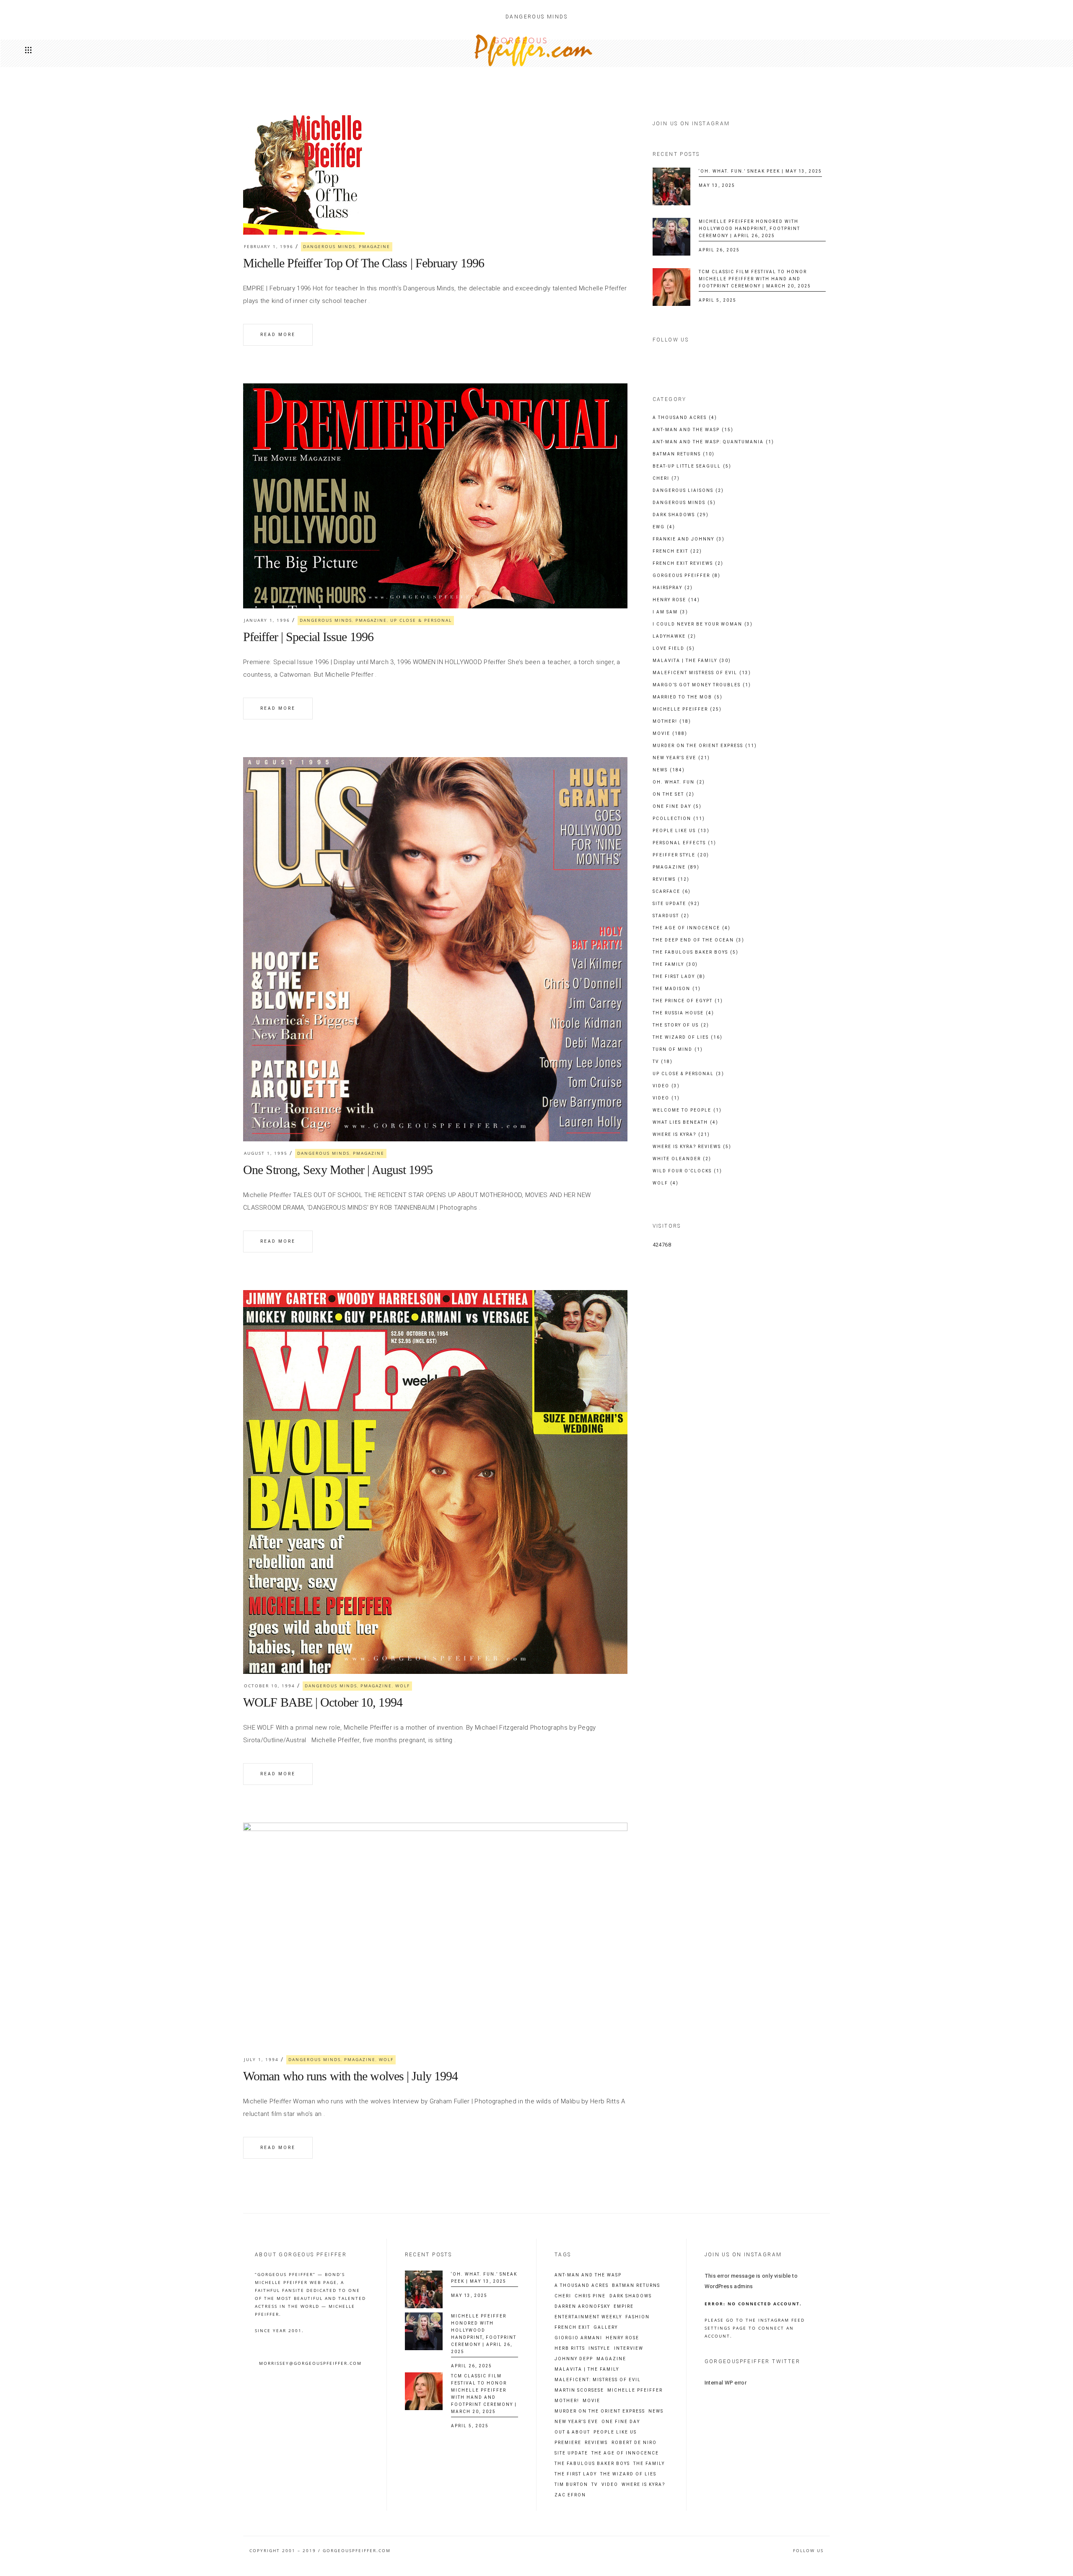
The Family (675, 964)
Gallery (606, 2328)
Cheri (666, 478)
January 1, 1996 (267, 620)
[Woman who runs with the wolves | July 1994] (435, 1935)
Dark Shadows (681, 515)
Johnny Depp (574, 2359)
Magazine (611, 2359)
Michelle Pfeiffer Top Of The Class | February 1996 (364, 263)
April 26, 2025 (719, 250)
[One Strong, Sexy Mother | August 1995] (435, 949)
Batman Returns (684, 454)
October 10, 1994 (270, 1686)
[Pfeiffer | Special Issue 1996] (435, 496)
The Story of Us (681, 1025)
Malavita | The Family (692, 661)
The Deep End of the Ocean (698, 940)
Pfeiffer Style (681, 855)
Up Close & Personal (421, 620)
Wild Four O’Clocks (687, 1171)
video (610, 2485)
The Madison (677, 989)
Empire (624, 2307)
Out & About (572, 2432)
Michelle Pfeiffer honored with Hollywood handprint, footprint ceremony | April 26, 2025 (749, 229)
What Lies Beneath (686, 1122)
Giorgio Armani (578, 2338)
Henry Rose (676, 600)
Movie (670, 733)
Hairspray (673, 588)
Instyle (599, 2348)
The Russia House (683, 1013)
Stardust (671, 916)
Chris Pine (590, 2296)
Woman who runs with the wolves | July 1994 (350, 2076)
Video (666, 1086)
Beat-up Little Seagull (692, 466)
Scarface (672, 891)
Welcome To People (687, 1110)
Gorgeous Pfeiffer (687, 575)
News (669, 770)
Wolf (403, 1686)
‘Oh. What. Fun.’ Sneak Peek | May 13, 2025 (760, 171)
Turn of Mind (678, 1049)
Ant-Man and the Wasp (693, 430)
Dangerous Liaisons (688, 490)
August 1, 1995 (266, 1153)
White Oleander (682, 1159)
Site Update (676, 904)
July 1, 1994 (261, 2059)
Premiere (568, 2443)
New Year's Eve (681, 758)
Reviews (671, 879)
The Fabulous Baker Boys (696, 952)
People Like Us (681, 831)
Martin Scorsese (579, 2390)
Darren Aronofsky (582, 2307)
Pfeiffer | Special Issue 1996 (308, 637)
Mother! (672, 721)
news (656, 2411)
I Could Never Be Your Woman (703, 624)
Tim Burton (571, 2485)
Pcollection (679, 819)
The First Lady (679, 976)
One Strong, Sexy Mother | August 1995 (338, 1170)
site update (571, 2453)
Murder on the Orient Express (705, 746)
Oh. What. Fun (679, 782)
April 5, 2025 (718, 300)
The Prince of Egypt (688, 1001)
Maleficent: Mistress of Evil (598, 2380)
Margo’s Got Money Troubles (702, 685)
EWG (664, 527)
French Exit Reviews (688, 563)
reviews (596, 2443)
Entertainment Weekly (588, 2317)
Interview (629, 2348)
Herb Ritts (570, 2348)
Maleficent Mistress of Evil (702, 673)
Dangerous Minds (329, 246)
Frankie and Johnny (689, 539)
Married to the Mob (688, 697)
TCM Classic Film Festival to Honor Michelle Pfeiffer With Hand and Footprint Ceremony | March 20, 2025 (755, 279)
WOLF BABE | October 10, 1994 (323, 1702)
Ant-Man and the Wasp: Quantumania (713, 442)
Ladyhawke (674, 636)
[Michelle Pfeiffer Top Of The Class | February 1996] (304, 174)
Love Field (674, 648)
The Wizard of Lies (688, 1037)
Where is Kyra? (681, 1134)
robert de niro (634, 2443)
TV (663, 1062)
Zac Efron (570, 2495)
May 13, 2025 (717, 185)
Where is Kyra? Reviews (692, 1147)
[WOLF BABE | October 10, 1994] (435, 1482)
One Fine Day (677, 806)
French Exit (677, 551)
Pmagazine (375, 246)
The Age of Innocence (692, 928)
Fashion (638, 2317)
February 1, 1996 (269, 246)
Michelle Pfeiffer (687, 709)
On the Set (674, 794)
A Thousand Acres (685, 418)
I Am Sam (670, 612)
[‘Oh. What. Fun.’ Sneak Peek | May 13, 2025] (671, 186)
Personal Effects (684, 843)
